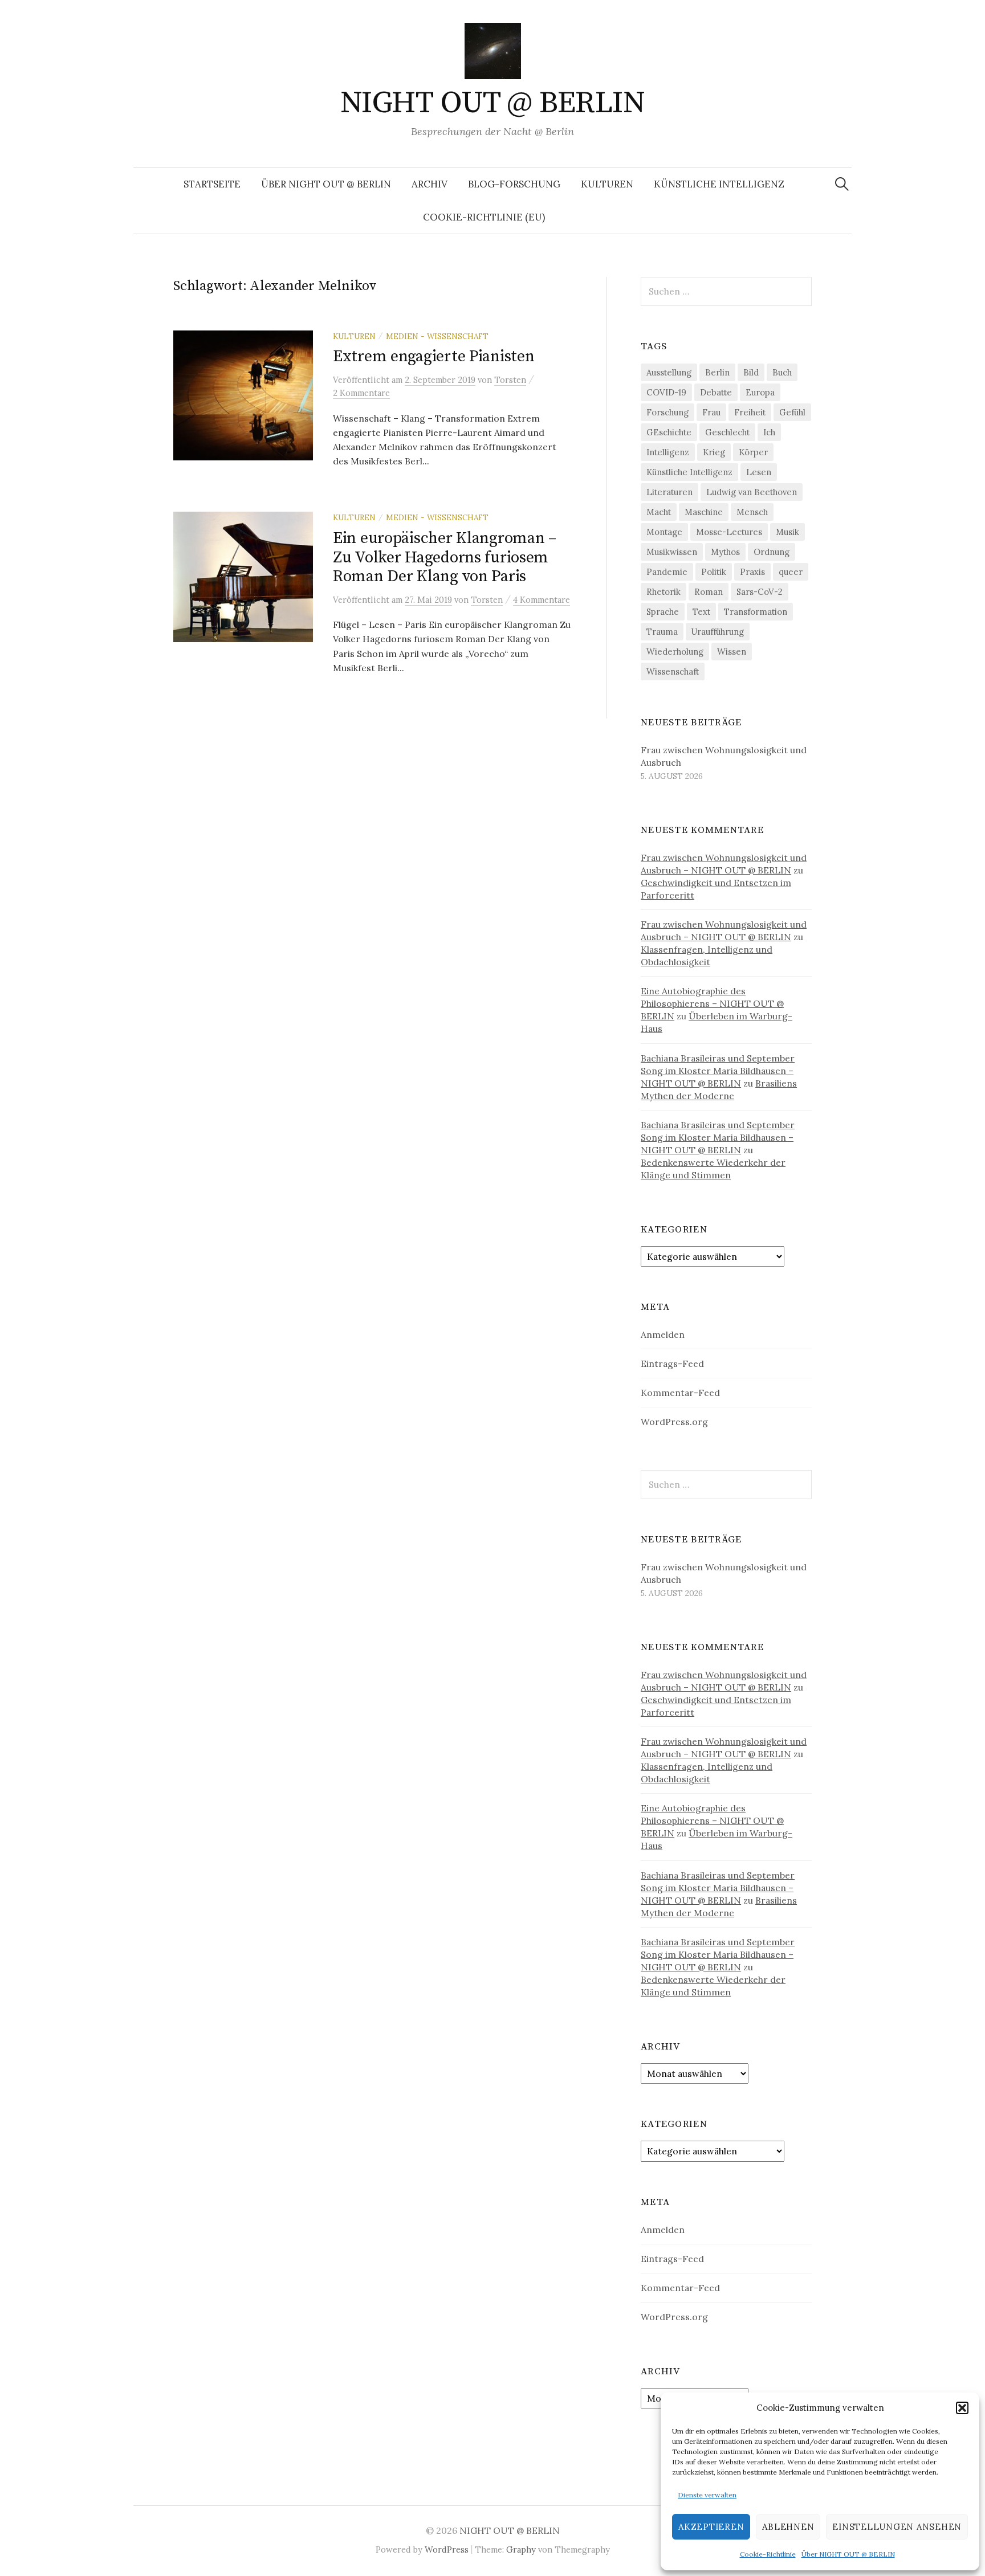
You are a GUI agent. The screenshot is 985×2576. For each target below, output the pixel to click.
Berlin (717, 372)
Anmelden (663, 1334)
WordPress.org (674, 1422)
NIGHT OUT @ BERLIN (492, 103)
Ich (769, 432)
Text (701, 612)
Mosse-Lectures (729, 532)
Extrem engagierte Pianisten (434, 356)
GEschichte (669, 432)
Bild (751, 372)
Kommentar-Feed (680, 1393)
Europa (760, 392)
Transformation (756, 612)
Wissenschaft (673, 671)
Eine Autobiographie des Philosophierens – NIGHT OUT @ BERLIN (712, 1003)
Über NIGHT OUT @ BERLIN (848, 2554)
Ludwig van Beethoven (752, 492)
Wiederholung (675, 652)
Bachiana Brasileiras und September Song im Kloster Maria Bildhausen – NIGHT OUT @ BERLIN (718, 1071)
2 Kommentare (361, 393)
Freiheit (750, 412)
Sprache (663, 612)
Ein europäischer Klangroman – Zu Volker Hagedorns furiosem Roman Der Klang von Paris (445, 557)
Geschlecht (727, 432)
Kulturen (607, 184)
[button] (962, 2408)
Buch (782, 372)
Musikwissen (672, 552)
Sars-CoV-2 (760, 592)
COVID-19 (666, 392)
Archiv (430, 184)
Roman (709, 592)
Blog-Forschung (514, 184)
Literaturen (669, 492)
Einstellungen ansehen (897, 2527)
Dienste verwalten (707, 2495)
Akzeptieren (711, 2527)
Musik (787, 532)
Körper (753, 452)
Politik (714, 572)
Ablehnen (788, 2527)
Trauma (662, 632)
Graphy (521, 2550)
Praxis (752, 572)
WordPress (447, 2550)
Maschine (704, 512)
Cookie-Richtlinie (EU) (484, 217)
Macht (659, 512)
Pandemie (667, 572)
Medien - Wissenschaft (437, 336)
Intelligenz (668, 452)
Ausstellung (669, 372)
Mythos (725, 552)
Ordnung (772, 552)
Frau (711, 412)
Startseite (212, 184)
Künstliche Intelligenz (719, 184)
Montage (664, 532)
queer (791, 572)
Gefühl (792, 412)
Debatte (716, 392)
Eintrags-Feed (672, 1363)
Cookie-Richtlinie (768, 2554)
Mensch (752, 512)
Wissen (732, 652)
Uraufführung (718, 632)
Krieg (714, 452)
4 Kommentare (542, 600)
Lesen (759, 472)
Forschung (667, 412)
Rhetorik (664, 592)
